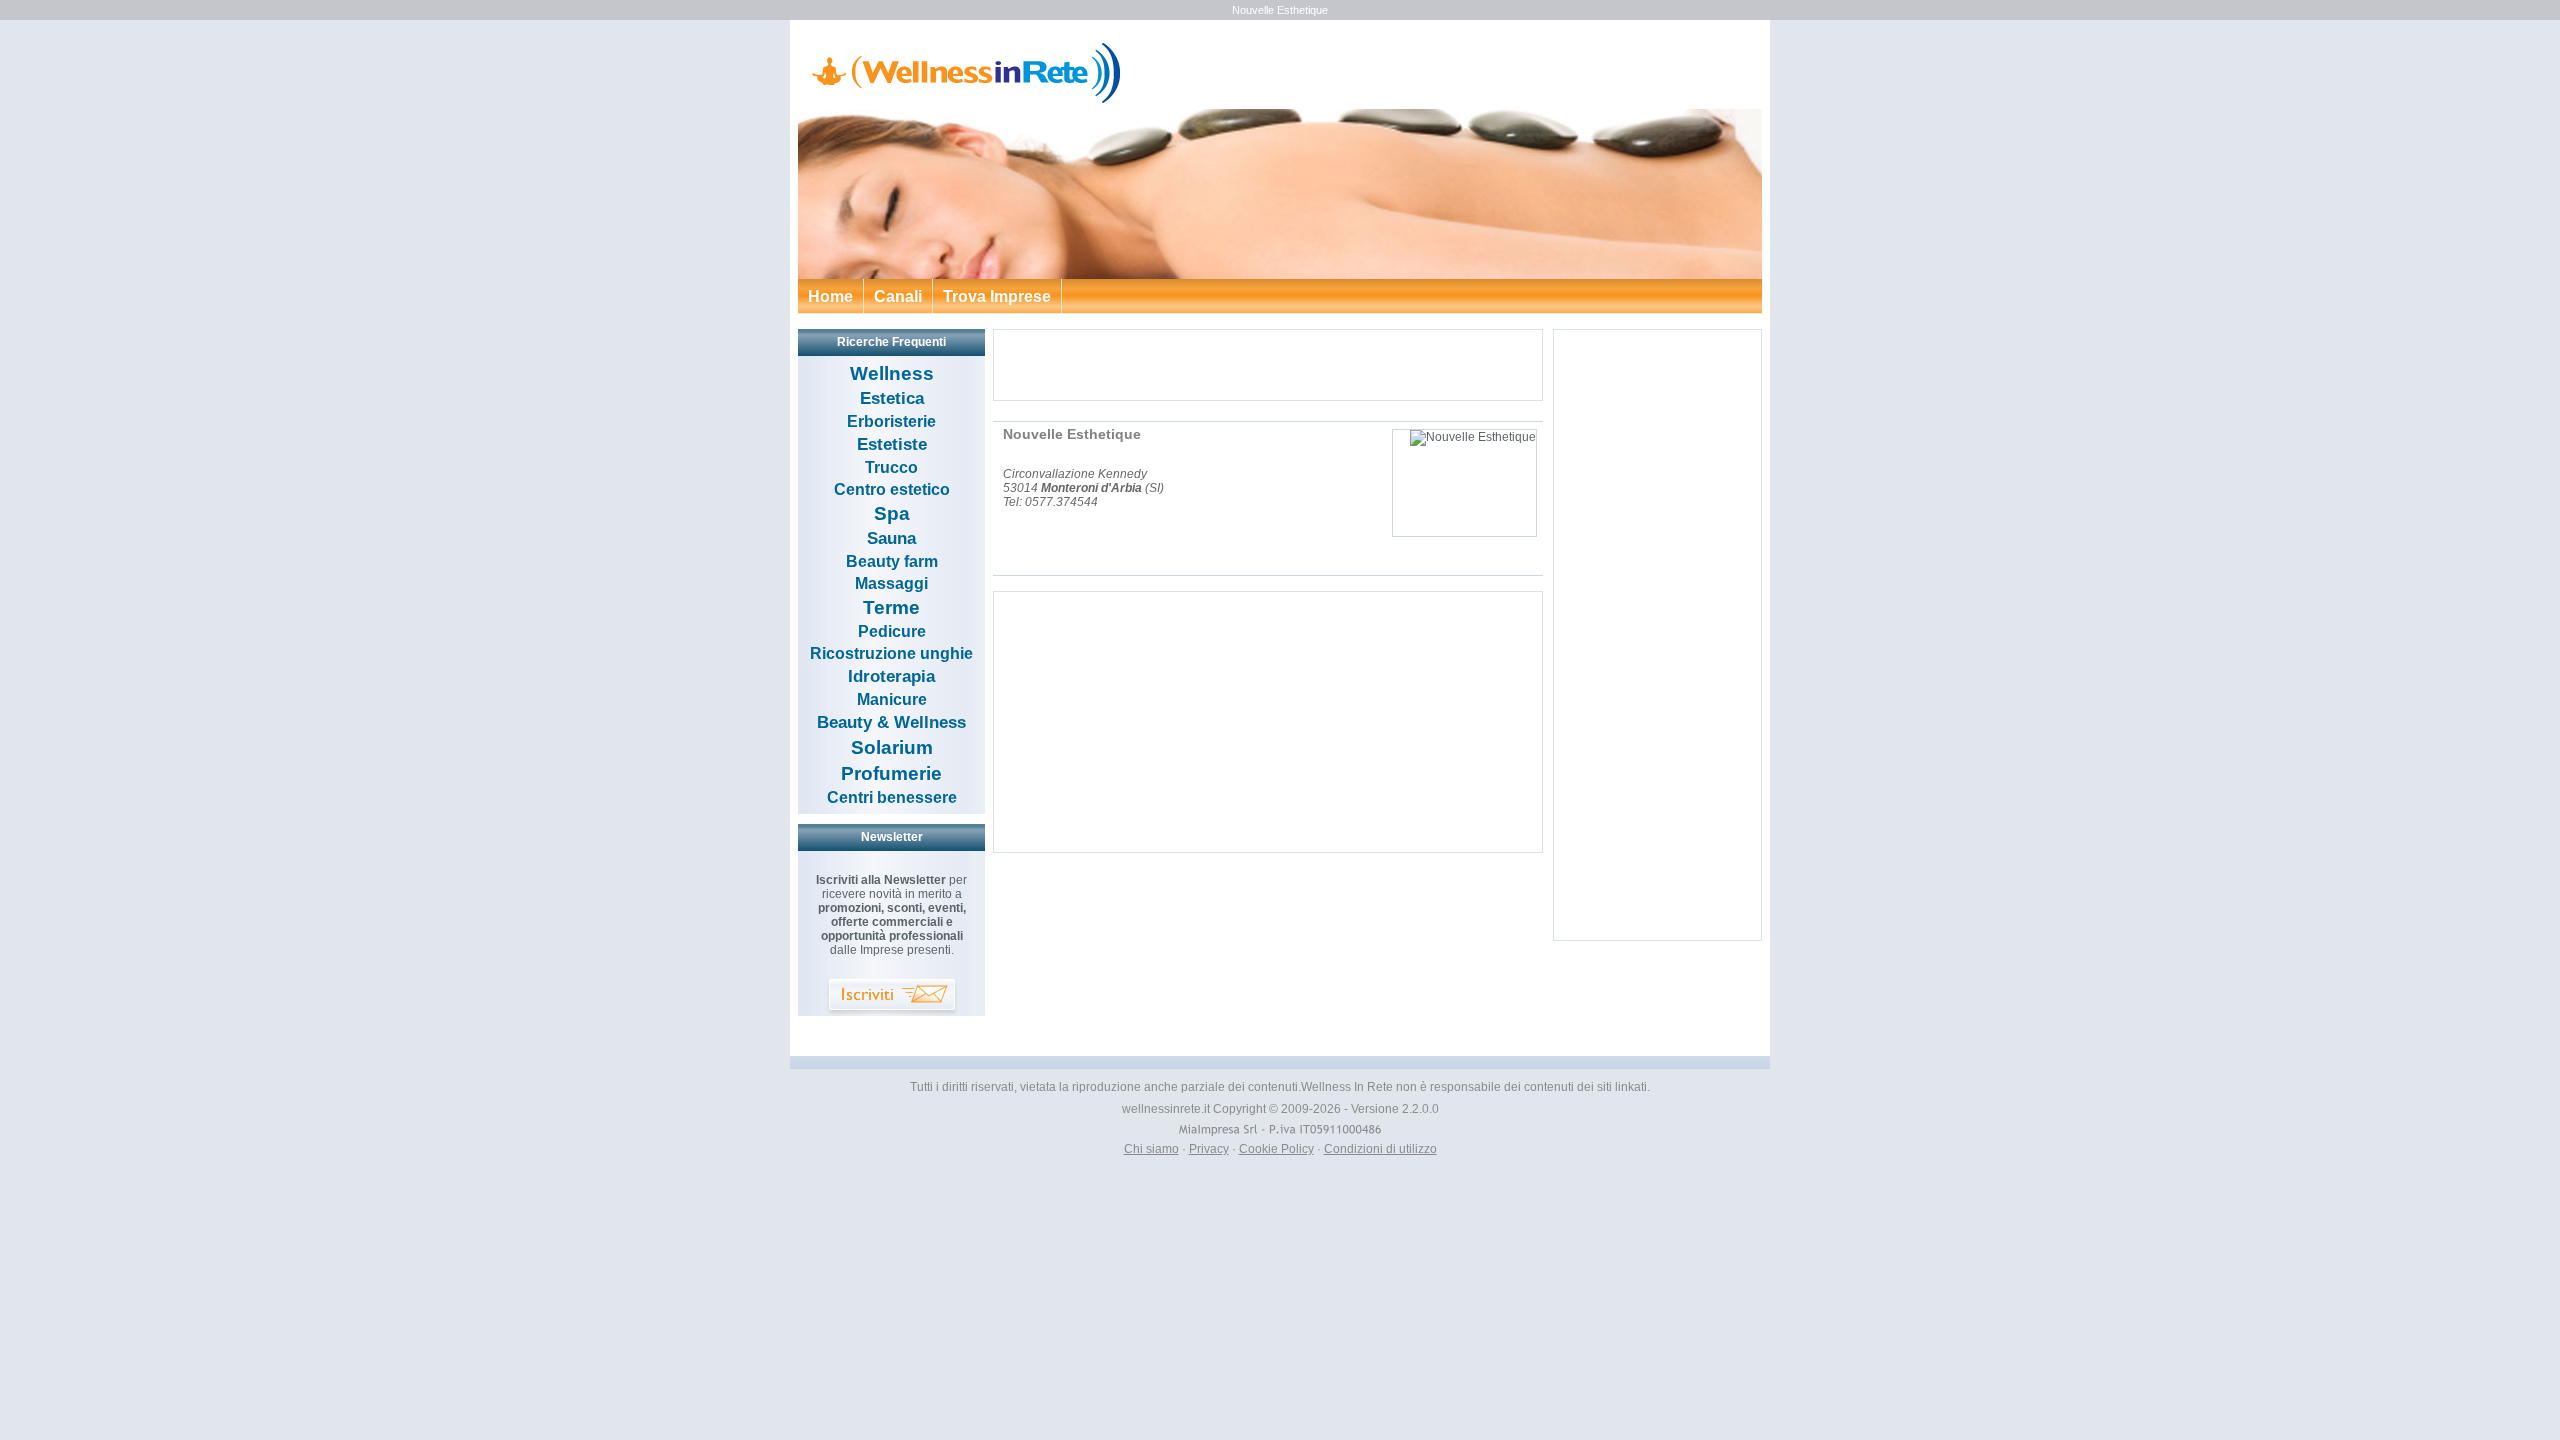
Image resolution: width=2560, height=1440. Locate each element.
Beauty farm (892, 561)
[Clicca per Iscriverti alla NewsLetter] (892, 997)
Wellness (892, 373)
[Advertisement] (1268, 365)
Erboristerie (891, 421)
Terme (891, 607)
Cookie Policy (1276, 1149)
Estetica (892, 398)
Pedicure (892, 631)
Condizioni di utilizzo (1380, 1149)
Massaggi (891, 583)
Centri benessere (892, 797)
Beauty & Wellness (891, 722)
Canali (898, 296)
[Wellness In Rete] (960, 100)
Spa (892, 513)
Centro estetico (892, 489)
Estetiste (892, 444)
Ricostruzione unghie (891, 653)
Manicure (892, 699)
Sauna (891, 538)
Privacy (1209, 1149)
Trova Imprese (997, 296)
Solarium (892, 747)
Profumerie (891, 773)
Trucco (891, 467)
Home (830, 296)
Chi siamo (1151, 1149)
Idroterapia (891, 676)
